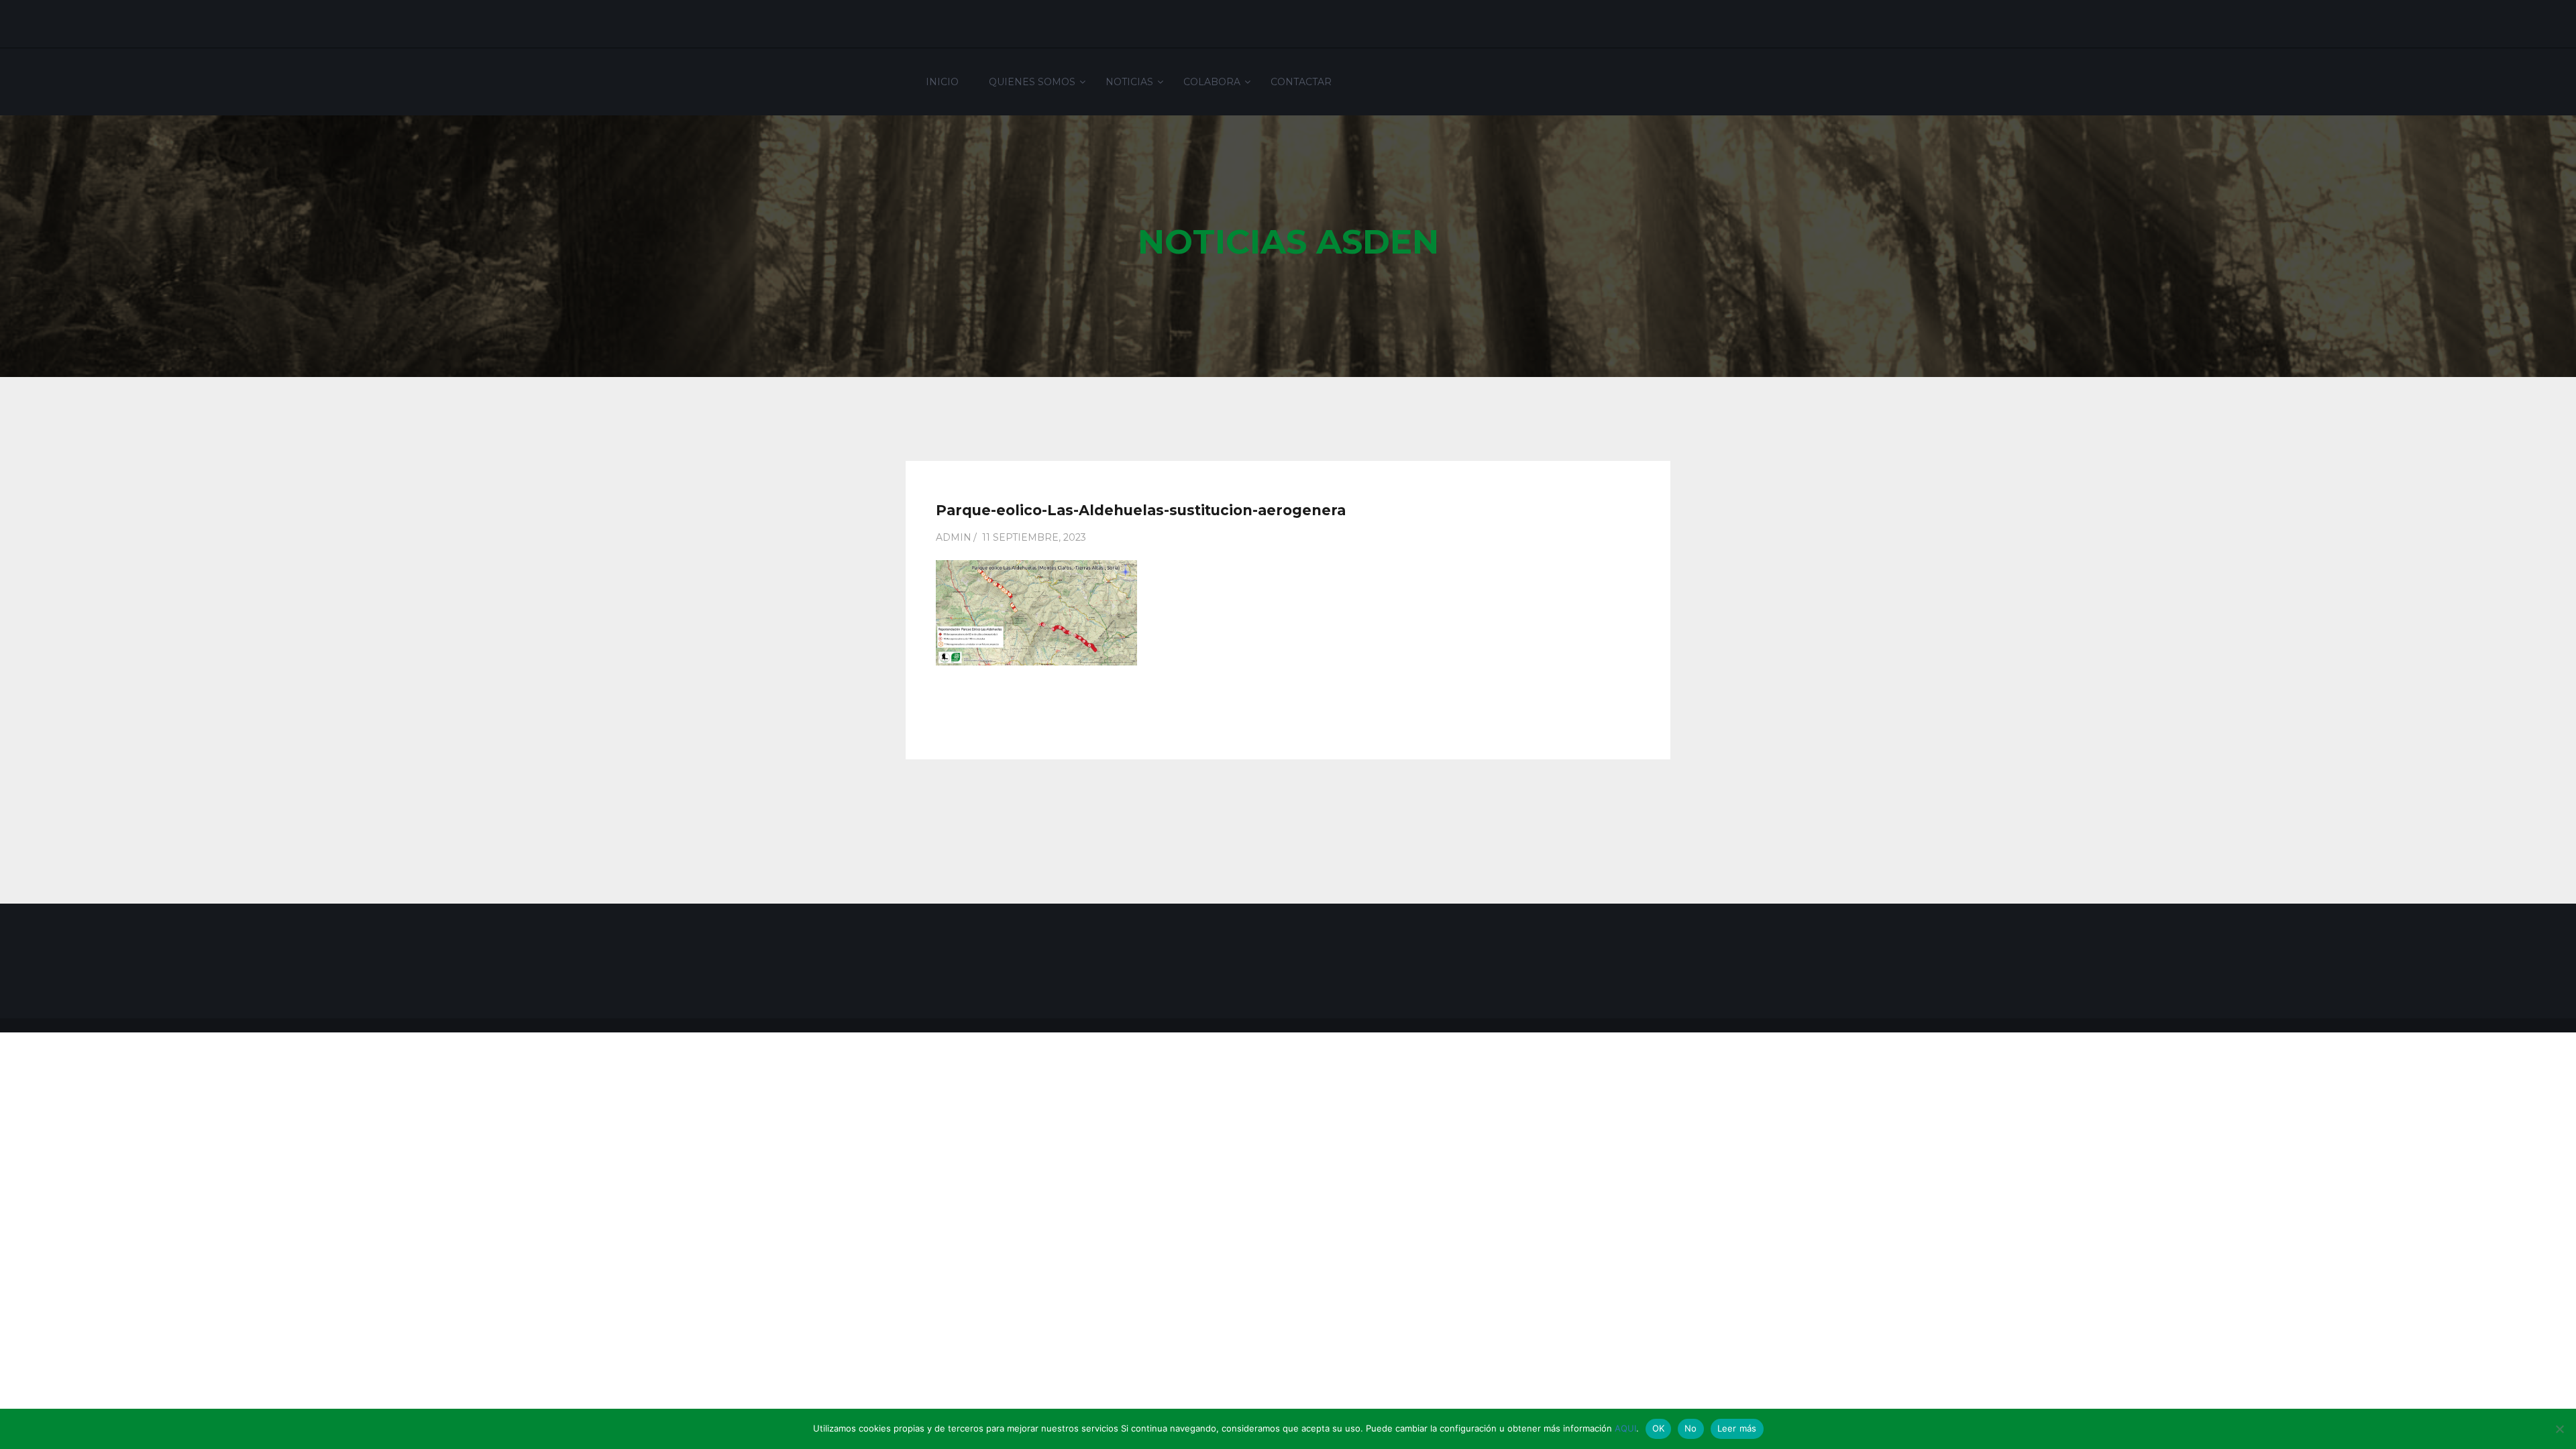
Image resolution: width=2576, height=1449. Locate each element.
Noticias (1129, 82)
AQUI (1625, 1428)
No (1691, 1428)
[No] (2559, 1429)
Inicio (942, 82)
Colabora (1212, 82)
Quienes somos (1032, 82)
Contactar (1301, 82)
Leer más (1737, 1428)
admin (954, 537)
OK (1659, 1428)
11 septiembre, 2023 (1034, 537)
